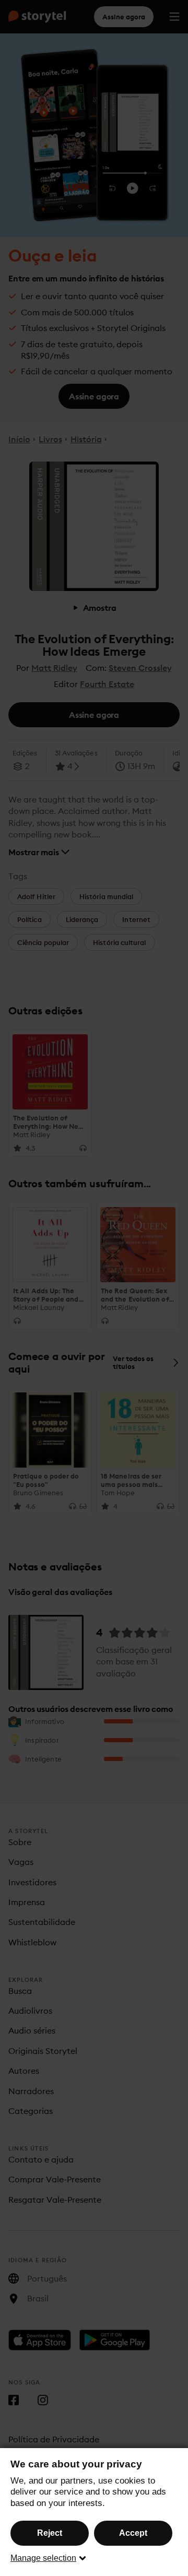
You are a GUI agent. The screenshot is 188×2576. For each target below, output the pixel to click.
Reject (50, 2533)
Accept (133, 2533)
